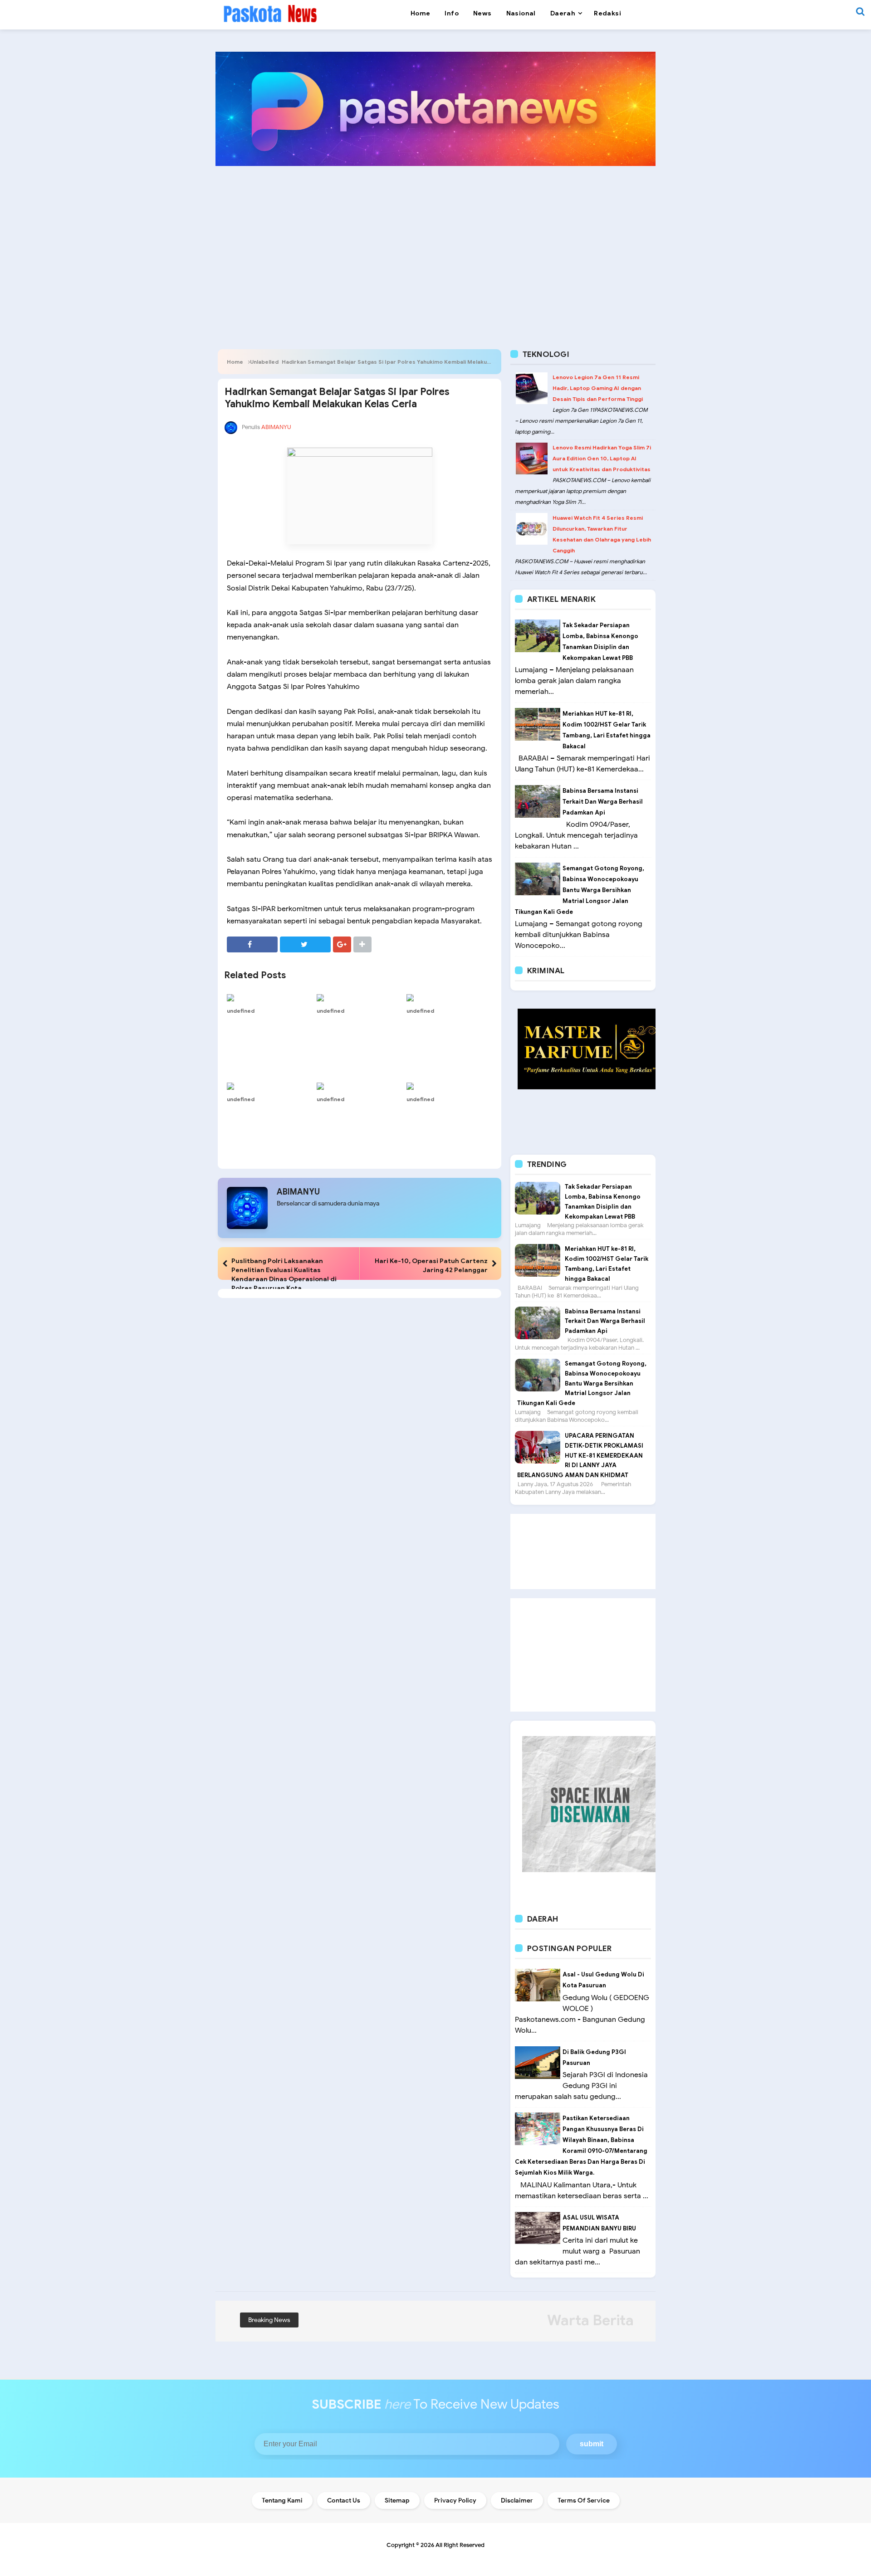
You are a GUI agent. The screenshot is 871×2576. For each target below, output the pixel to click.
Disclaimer (517, 2500)
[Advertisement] (435, 243)
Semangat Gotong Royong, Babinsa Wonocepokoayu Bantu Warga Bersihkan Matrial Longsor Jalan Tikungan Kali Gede (580, 890)
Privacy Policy (455, 2500)
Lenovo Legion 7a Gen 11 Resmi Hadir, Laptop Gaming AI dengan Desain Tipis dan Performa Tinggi (598, 388)
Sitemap (397, 2500)
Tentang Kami (282, 2500)
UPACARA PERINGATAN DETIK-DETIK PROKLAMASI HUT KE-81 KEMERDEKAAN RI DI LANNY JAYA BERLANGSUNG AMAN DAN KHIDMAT (580, 1455)
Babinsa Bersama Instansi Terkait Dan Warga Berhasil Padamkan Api (603, 802)
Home (235, 362)
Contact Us (344, 2500)
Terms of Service (584, 2500)
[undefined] (269, 997)
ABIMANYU (298, 1192)
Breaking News (269, 2320)
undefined (241, 1011)
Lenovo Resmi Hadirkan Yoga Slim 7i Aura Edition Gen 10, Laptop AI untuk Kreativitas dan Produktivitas (602, 458)
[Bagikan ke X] (305, 944)
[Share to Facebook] (252, 944)
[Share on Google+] (342, 944)
